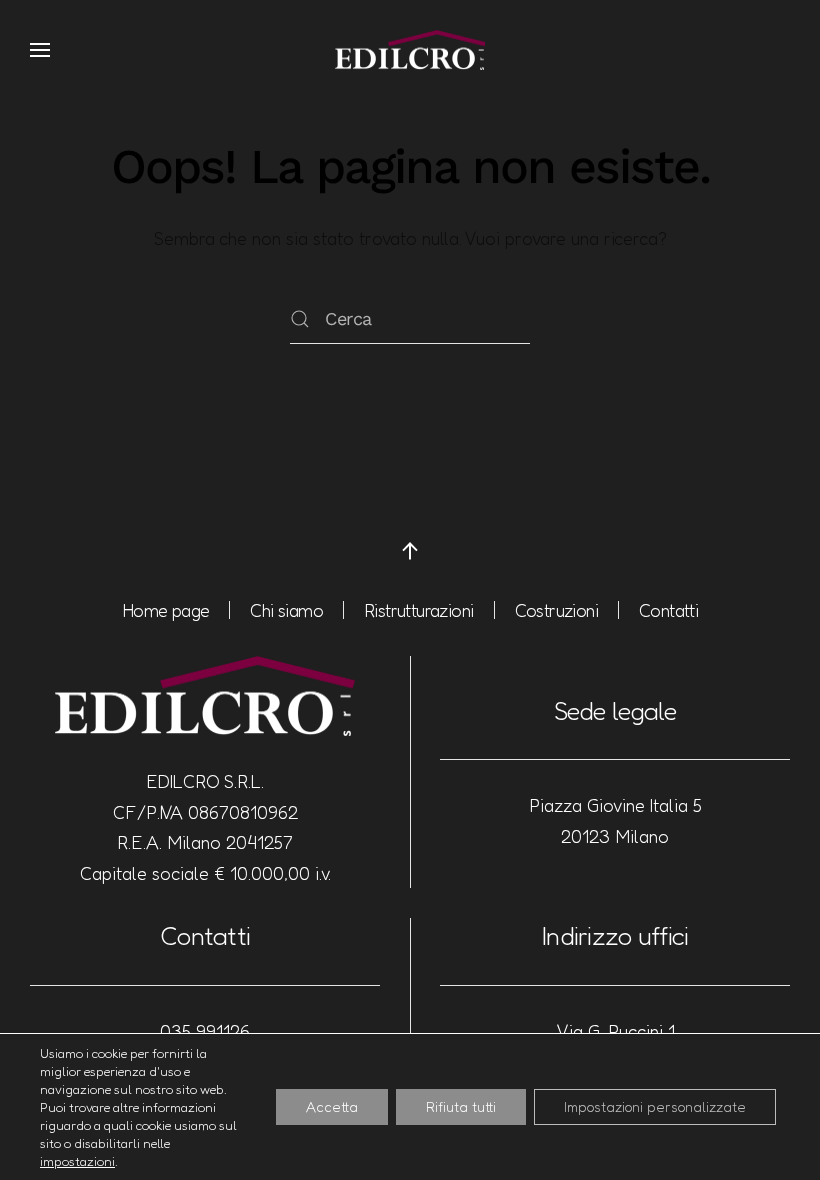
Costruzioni (556, 610)
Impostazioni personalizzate (655, 1106)
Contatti (668, 610)
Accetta (332, 1106)
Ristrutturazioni (418, 610)
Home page (166, 610)
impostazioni (77, 1161)
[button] (40, 50)
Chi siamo (286, 610)
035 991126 (205, 1031)
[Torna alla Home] (410, 50)
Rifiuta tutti (461, 1106)
